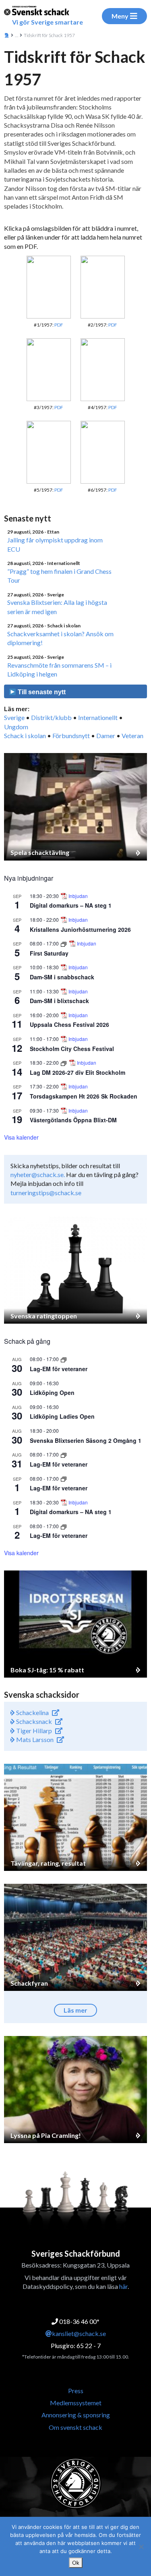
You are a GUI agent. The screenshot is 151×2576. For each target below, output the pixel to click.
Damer (106, 736)
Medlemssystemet (76, 2403)
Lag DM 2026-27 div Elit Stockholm (78, 1072)
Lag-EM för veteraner (59, 1369)
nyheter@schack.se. (38, 1174)
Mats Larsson (34, 1739)
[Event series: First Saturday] (64, 943)
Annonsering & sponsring (76, 2415)
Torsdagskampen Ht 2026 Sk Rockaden (84, 1096)
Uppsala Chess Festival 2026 (69, 1024)
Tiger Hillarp (33, 1731)
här (123, 2286)
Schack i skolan (25, 736)
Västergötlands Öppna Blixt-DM (73, 1120)
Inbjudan (78, 896)
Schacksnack (33, 1721)
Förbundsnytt (71, 736)
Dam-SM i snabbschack (62, 977)
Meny (120, 16)
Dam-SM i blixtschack (59, 1001)
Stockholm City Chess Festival (72, 1049)
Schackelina (32, 1712)
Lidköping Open (52, 1392)
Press (76, 2391)
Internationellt (98, 717)
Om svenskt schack (75, 2427)
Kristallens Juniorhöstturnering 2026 (80, 929)
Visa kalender (21, 1137)
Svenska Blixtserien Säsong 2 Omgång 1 (86, 1440)
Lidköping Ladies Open (62, 1416)
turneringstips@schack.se (46, 1193)
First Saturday (49, 953)
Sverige (14, 717)
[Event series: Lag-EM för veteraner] (64, 1359)
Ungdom (16, 727)
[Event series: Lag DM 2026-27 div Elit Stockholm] (64, 1062)
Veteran (132, 736)
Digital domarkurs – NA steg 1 (71, 905)
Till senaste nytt (41, 692)
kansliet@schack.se (79, 2333)
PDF (59, 325)
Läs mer (75, 2010)
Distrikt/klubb (51, 717)
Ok (76, 2563)
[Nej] (141, 2547)
